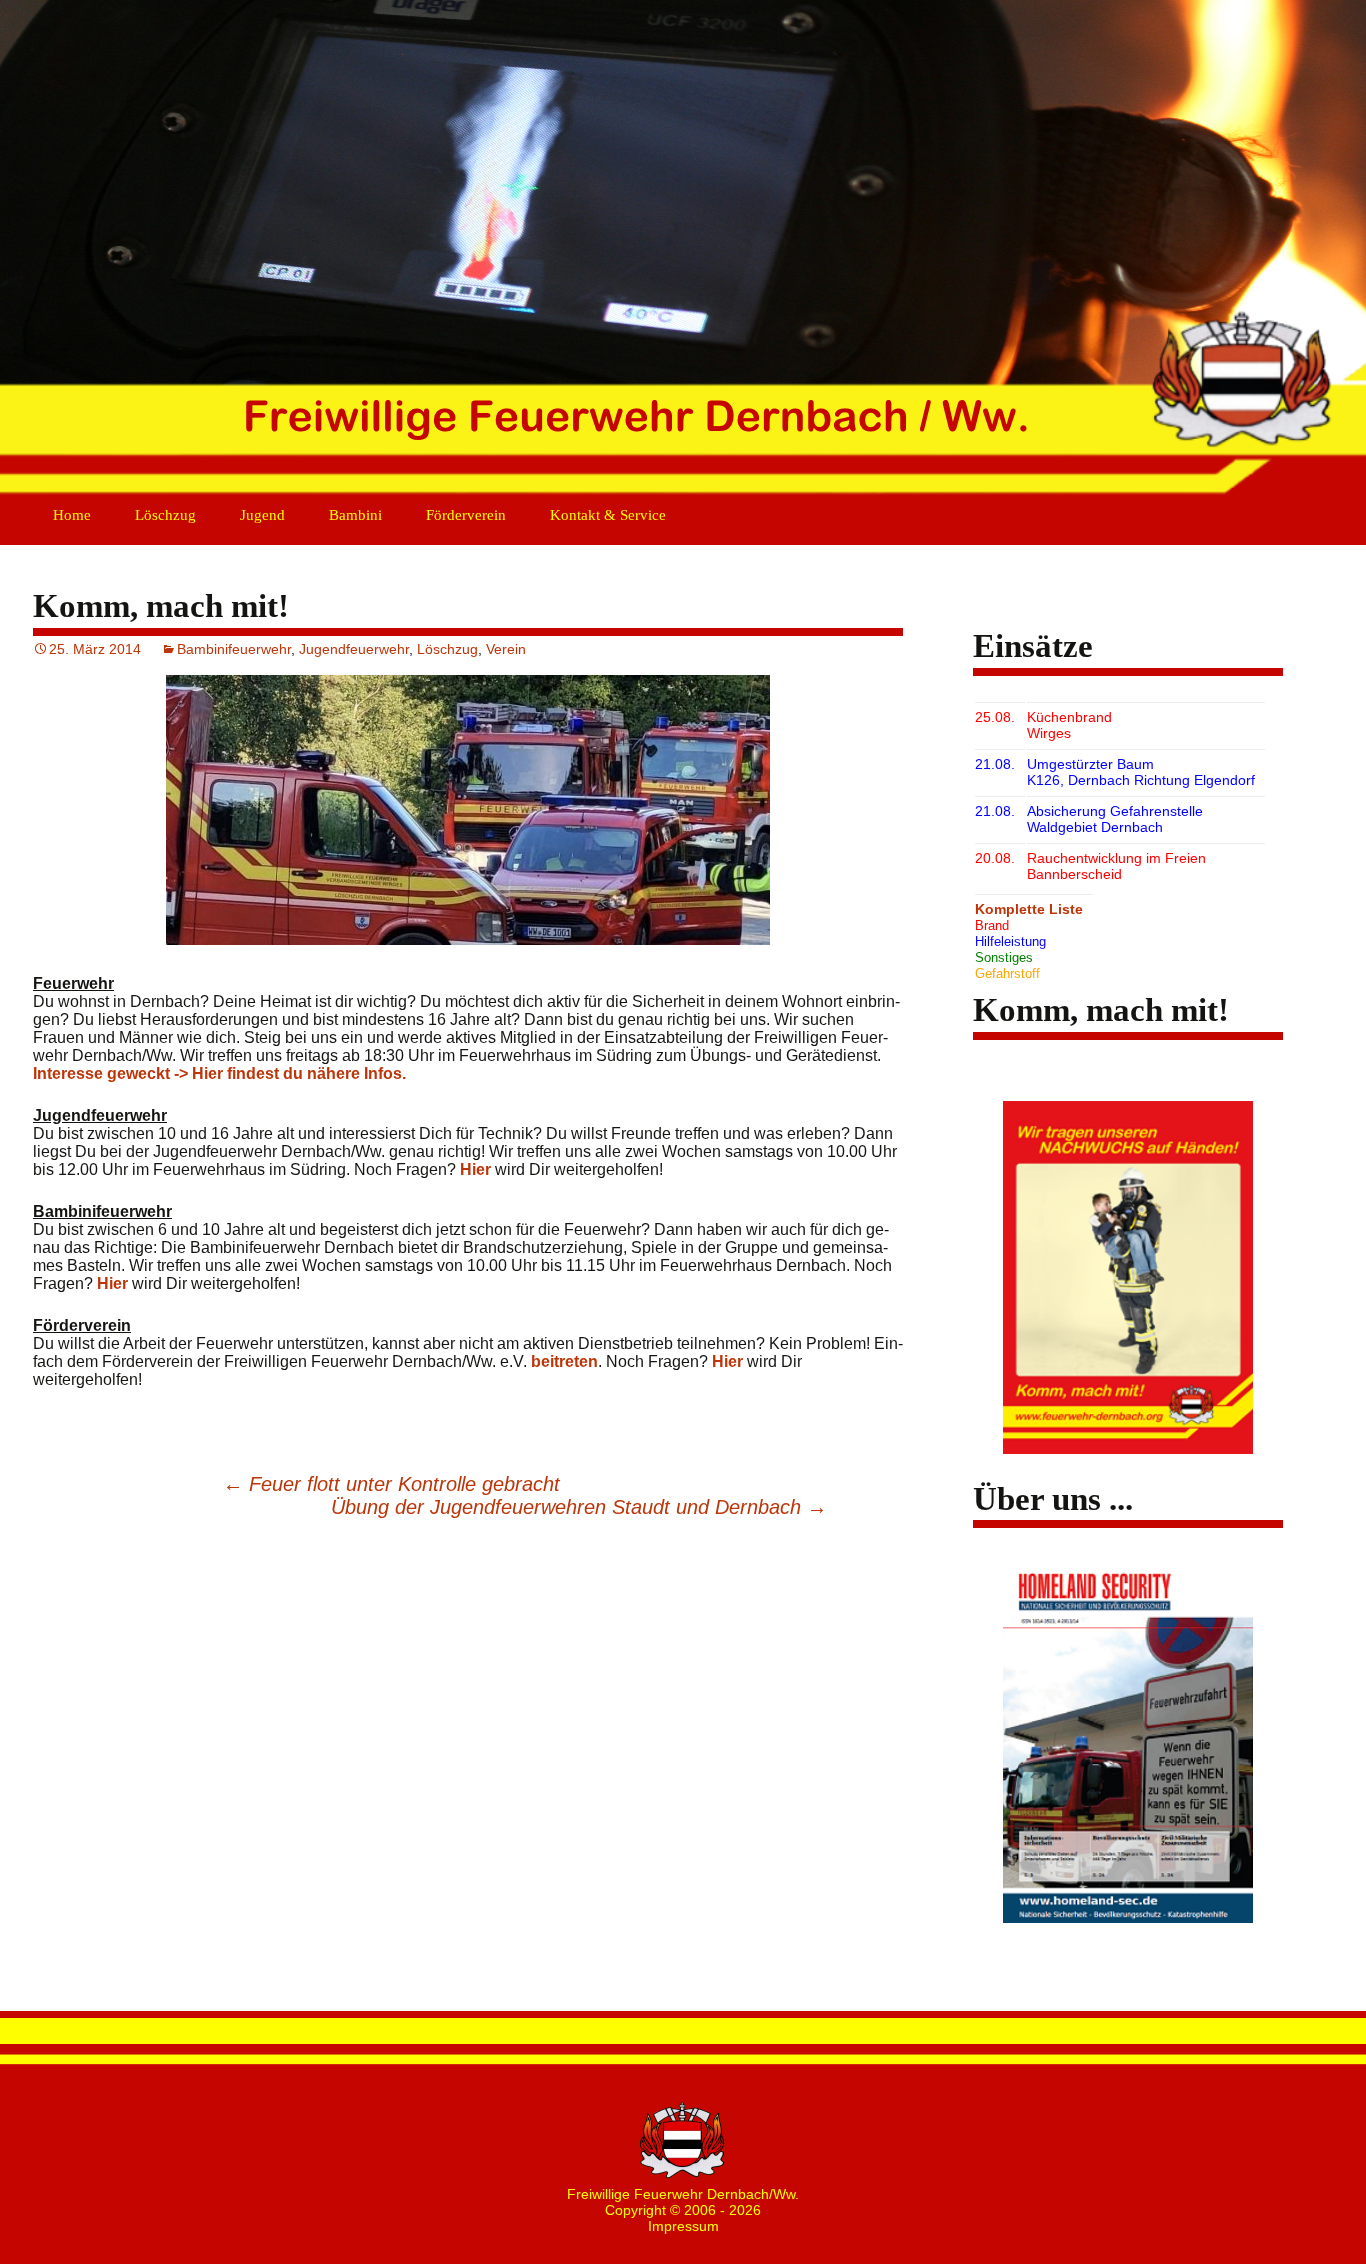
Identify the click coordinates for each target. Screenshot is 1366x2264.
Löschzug (165, 515)
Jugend (262, 515)
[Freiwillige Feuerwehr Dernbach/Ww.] (683, 250)
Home (72, 515)
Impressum (683, 2226)
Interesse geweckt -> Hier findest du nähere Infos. (219, 1073)
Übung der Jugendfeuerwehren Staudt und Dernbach (579, 1507)
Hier (475, 1169)
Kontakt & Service (608, 515)
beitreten (564, 1361)
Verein (506, 649)
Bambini (355, 515)
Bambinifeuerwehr (234, 649)
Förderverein (466, 515)
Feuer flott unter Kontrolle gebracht (391, 1484)
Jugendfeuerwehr (354, 649)
